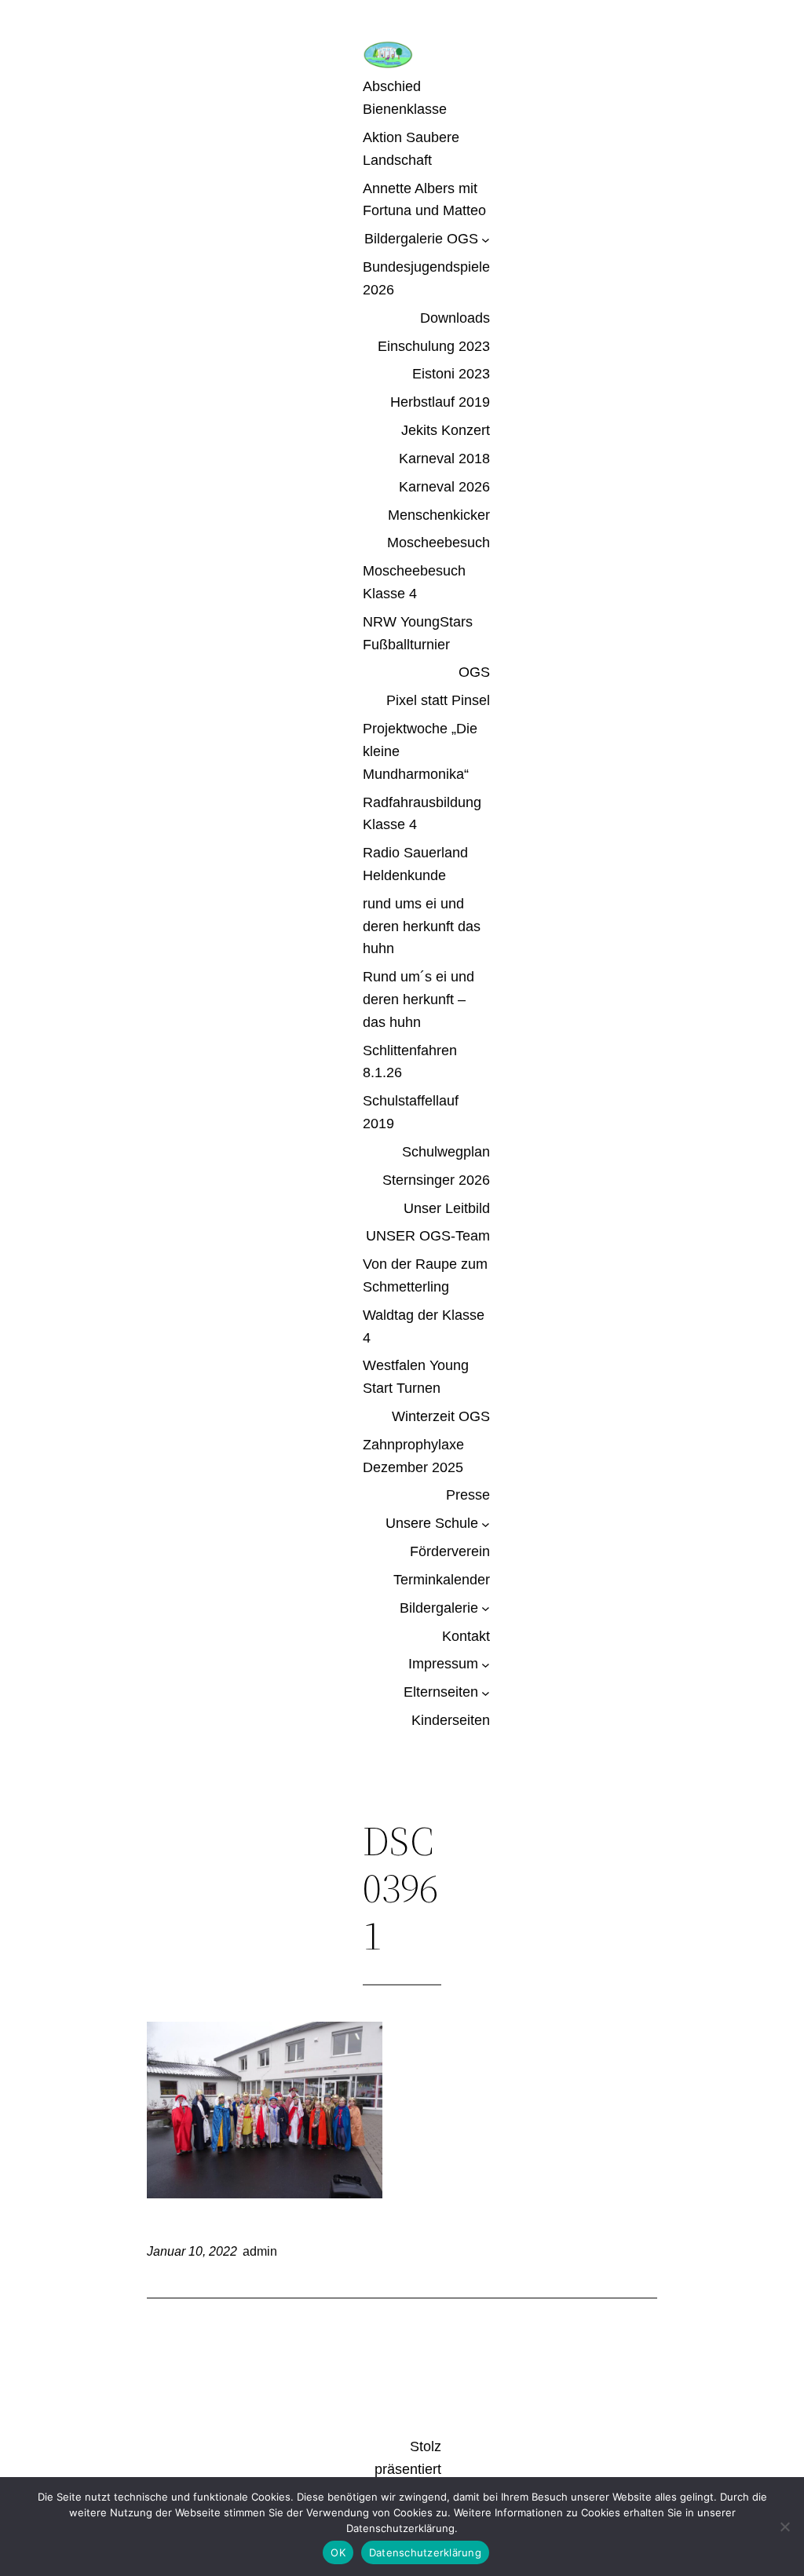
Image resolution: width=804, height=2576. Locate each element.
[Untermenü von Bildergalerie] (486, 1608)
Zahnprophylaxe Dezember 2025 (413, 1456)
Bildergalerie (439, 1608)
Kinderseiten (451, 1720)
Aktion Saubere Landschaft (411, 149)
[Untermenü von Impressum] (486, 1664)
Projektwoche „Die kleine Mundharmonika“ (420, 751)
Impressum (443, 1664)
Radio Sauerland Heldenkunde (415, 864)
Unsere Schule (432, 1523)
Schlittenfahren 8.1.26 (410, 1062)
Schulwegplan (446, 1152)
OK (338, 2552)
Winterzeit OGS (441, 1416)
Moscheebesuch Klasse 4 (414, 582)
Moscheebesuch (439, 543)
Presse (468, 1495)
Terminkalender (442, 1580)
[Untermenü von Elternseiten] (486, 1692)
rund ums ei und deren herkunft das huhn (422, 926)
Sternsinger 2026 (436, 1180)
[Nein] (784, 2527)
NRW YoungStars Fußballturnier (418, 633)
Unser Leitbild (447, 1208)
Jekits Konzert (446, 430)
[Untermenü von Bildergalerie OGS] (486, 239)
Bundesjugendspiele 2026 (426, 278)
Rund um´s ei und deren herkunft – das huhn (418, 999)
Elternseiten (441, 1692)
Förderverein (450, 1551)
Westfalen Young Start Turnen (416, 1377)
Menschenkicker (439, 515)
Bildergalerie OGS (421, 239)
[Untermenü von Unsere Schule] (486, 1524)
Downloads (455, 318)
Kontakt (466, 1636)
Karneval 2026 (444, 487)
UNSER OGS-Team (428, 1236)
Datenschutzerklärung (425, 2552)
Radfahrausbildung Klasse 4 (422, 814)
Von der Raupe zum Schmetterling (425, 1275)
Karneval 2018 (444, 459)
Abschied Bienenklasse (405, 98)
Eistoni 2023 (451, 374)
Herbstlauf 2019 (440, 402)
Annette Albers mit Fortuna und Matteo (424, 200)
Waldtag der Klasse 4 (424, 1326)
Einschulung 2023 (434, 346)
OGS (474, 672)
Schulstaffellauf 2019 (411, 1112)
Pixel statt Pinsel (438, 700)
